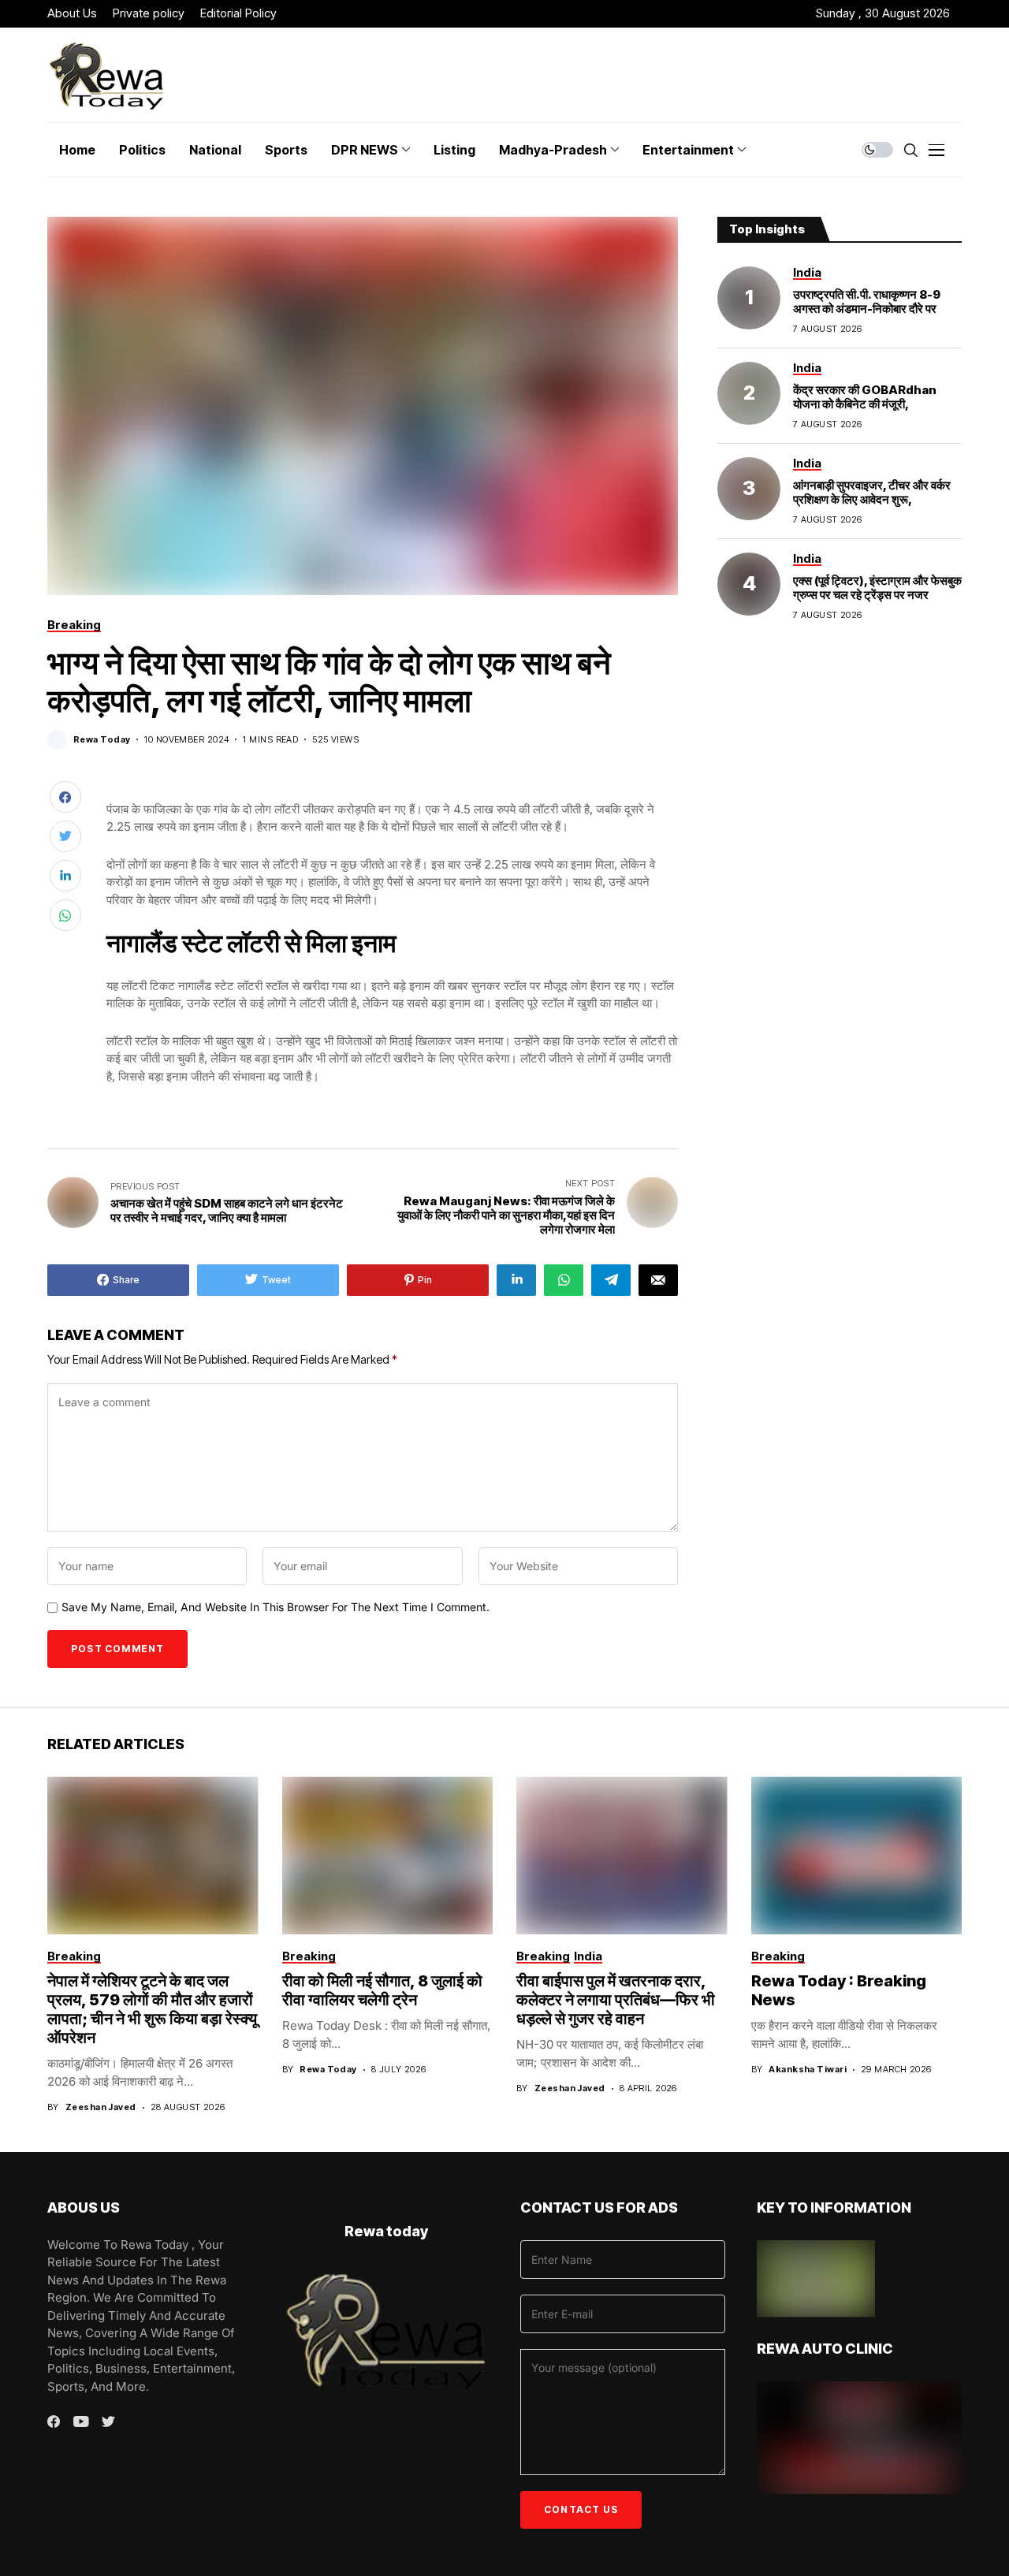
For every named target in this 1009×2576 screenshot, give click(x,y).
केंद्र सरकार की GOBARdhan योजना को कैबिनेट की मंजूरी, (865, 397)
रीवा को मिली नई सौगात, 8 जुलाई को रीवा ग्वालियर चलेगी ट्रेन (382, 1990)
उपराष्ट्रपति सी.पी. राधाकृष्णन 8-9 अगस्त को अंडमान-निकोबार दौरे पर (867, 302)
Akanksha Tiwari (808, 2070)
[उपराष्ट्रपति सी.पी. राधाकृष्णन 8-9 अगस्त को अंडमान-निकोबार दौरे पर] (749, 298)
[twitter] (108, 2422)
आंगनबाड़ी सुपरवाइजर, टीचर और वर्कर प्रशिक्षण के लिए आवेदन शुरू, (872, 492)
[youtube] (81, 2422)
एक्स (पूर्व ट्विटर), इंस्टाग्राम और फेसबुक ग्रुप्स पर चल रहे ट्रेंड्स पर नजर (877, 588)
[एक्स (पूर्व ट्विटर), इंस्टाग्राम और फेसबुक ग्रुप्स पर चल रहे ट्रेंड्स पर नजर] (749, 584)
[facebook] (54, 2422)
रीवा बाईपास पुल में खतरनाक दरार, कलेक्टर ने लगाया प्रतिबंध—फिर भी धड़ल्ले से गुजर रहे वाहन (616, 2000)
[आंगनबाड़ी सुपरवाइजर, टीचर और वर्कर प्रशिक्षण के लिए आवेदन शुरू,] (749, 489)
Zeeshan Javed (101, 2107)
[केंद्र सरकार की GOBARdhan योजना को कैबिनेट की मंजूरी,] (749, 393)
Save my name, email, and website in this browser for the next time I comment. (276, 1607)
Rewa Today (102, 740)
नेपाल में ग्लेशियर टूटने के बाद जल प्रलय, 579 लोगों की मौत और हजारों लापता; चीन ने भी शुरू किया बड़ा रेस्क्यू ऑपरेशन (152, 2009)
